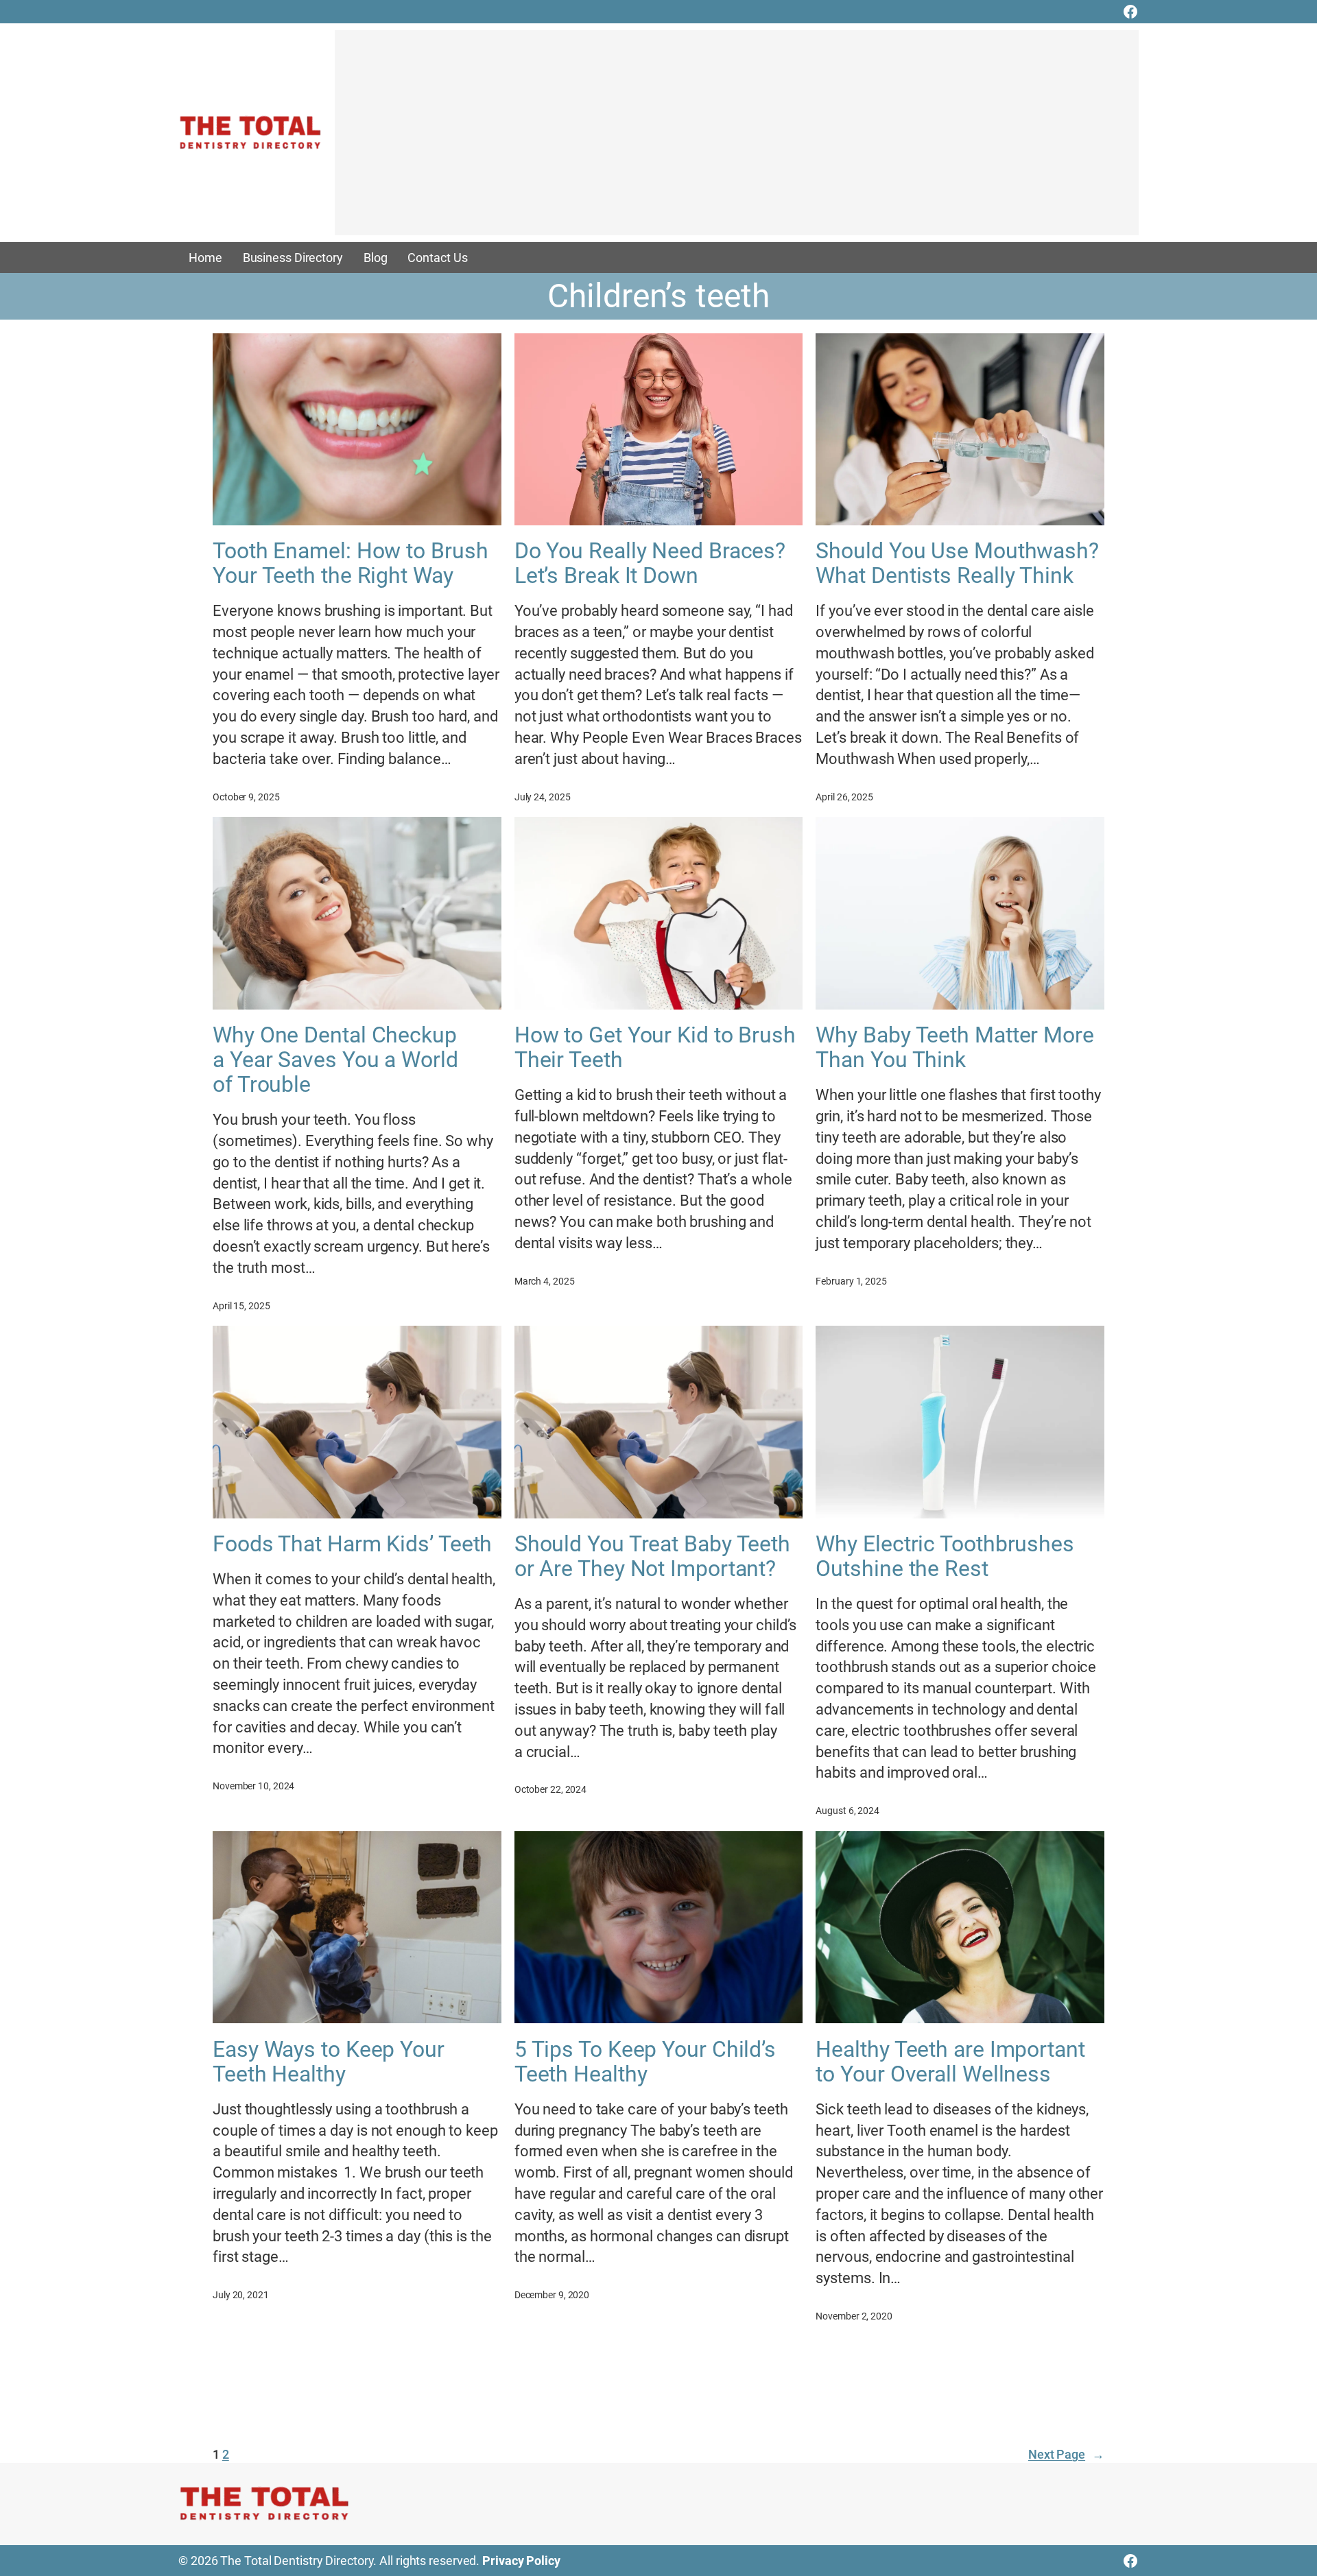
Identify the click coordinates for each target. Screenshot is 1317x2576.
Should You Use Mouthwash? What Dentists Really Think (957, 563)
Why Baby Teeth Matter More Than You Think (954, 1047)
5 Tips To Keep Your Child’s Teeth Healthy (645, 2062)
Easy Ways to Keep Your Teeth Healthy (329, 2062)
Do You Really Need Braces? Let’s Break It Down (650, 563)
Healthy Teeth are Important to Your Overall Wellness (950, 2062)
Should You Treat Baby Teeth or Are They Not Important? (652, 1556)
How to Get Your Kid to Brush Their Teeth (655, 1047)
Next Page (1066, 2454)
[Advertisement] (737, 139)
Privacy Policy (521, 2561)
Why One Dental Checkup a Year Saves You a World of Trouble (335, 1060)
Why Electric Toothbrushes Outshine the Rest (945, 1556)
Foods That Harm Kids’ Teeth (352, 1544)
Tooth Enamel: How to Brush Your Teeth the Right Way (350, 563)
